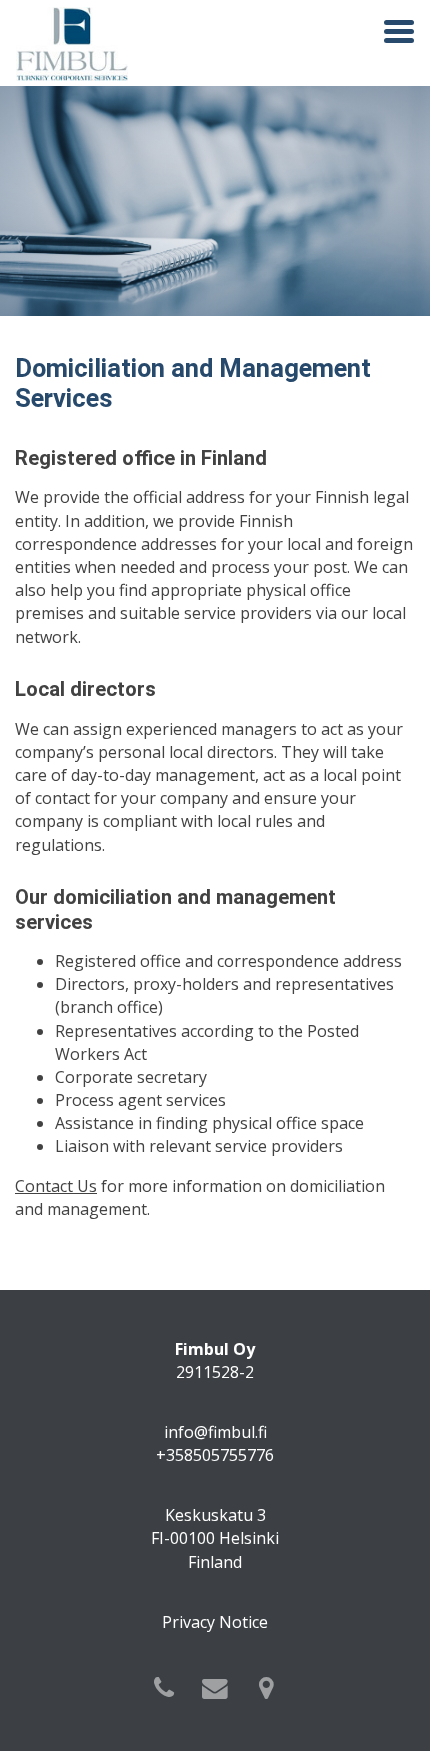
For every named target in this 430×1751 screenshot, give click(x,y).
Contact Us (56, 1186)
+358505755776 (215, 1455)
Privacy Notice (215, 1622)
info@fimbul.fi (215, 1432)
